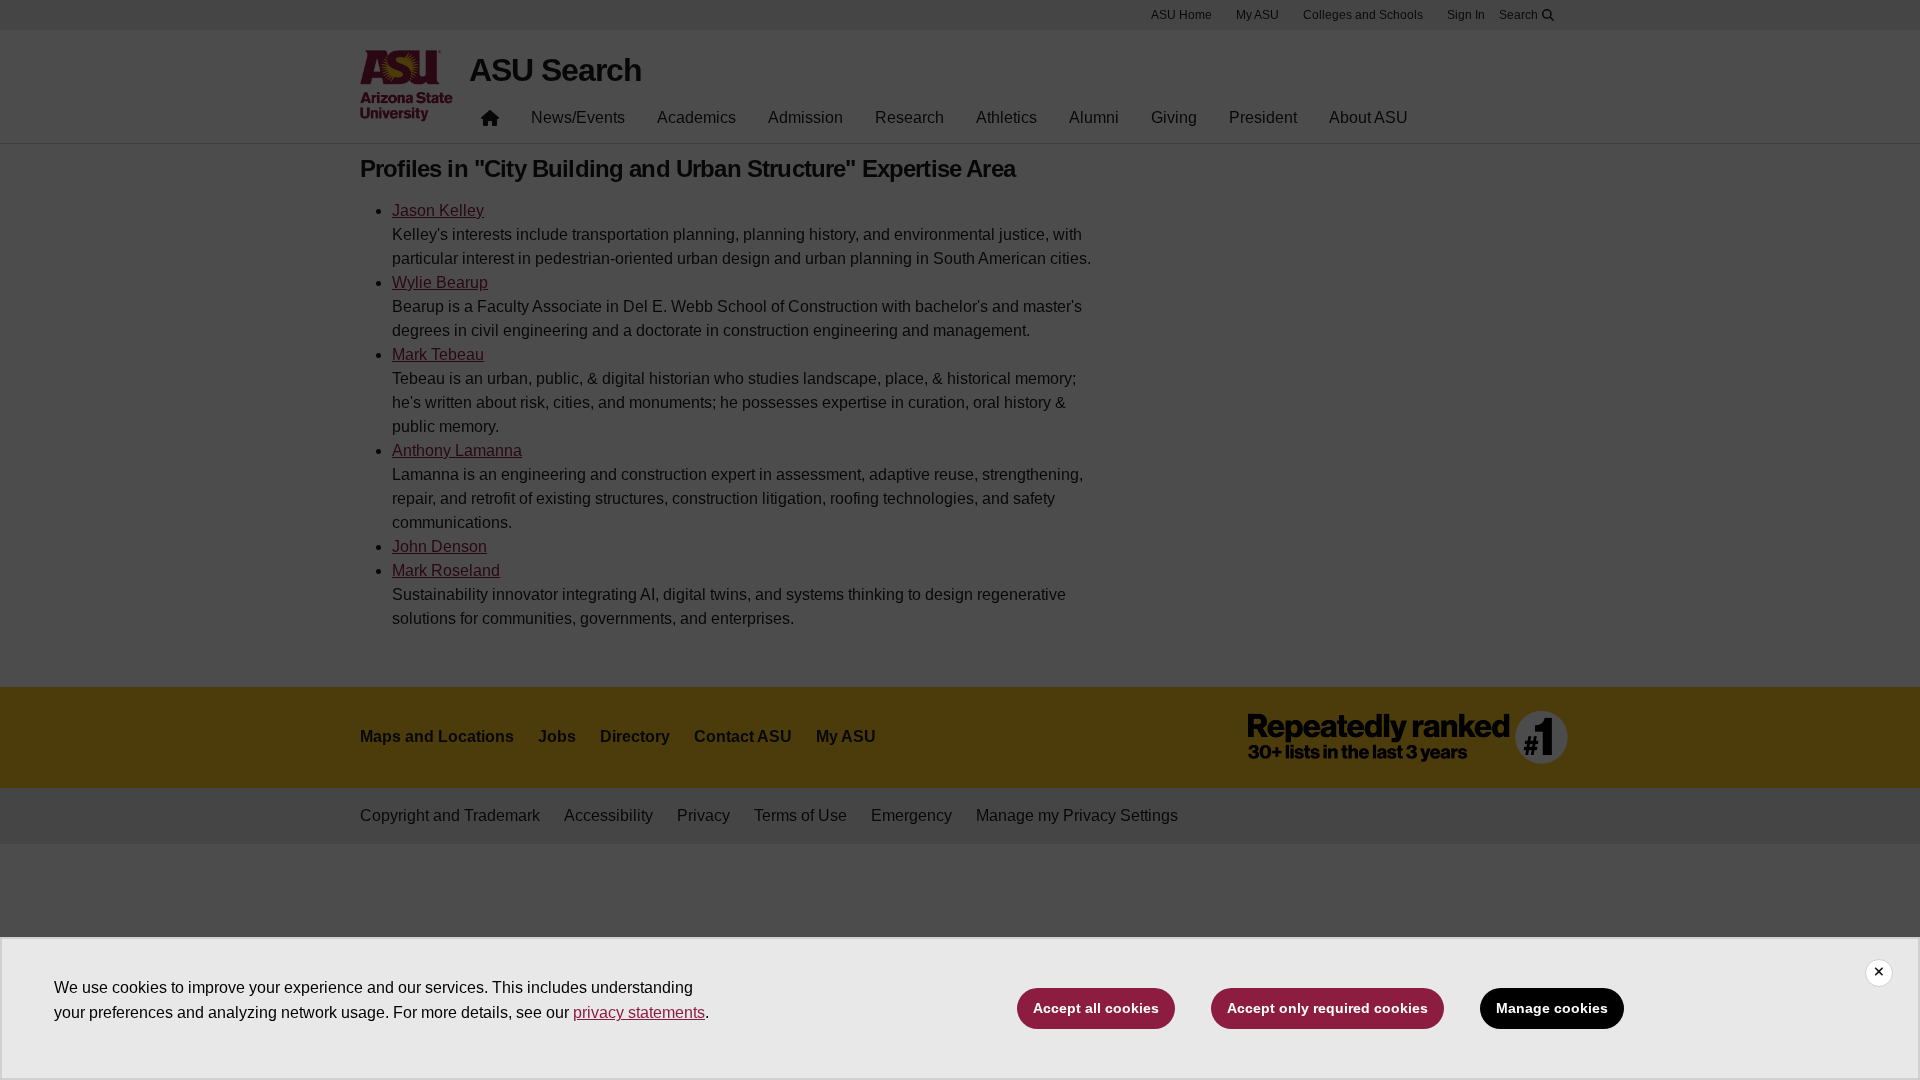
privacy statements (639, 1012)
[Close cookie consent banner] (1879, 973)
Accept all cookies (1096, 1008)
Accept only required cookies (1327, 1008)
